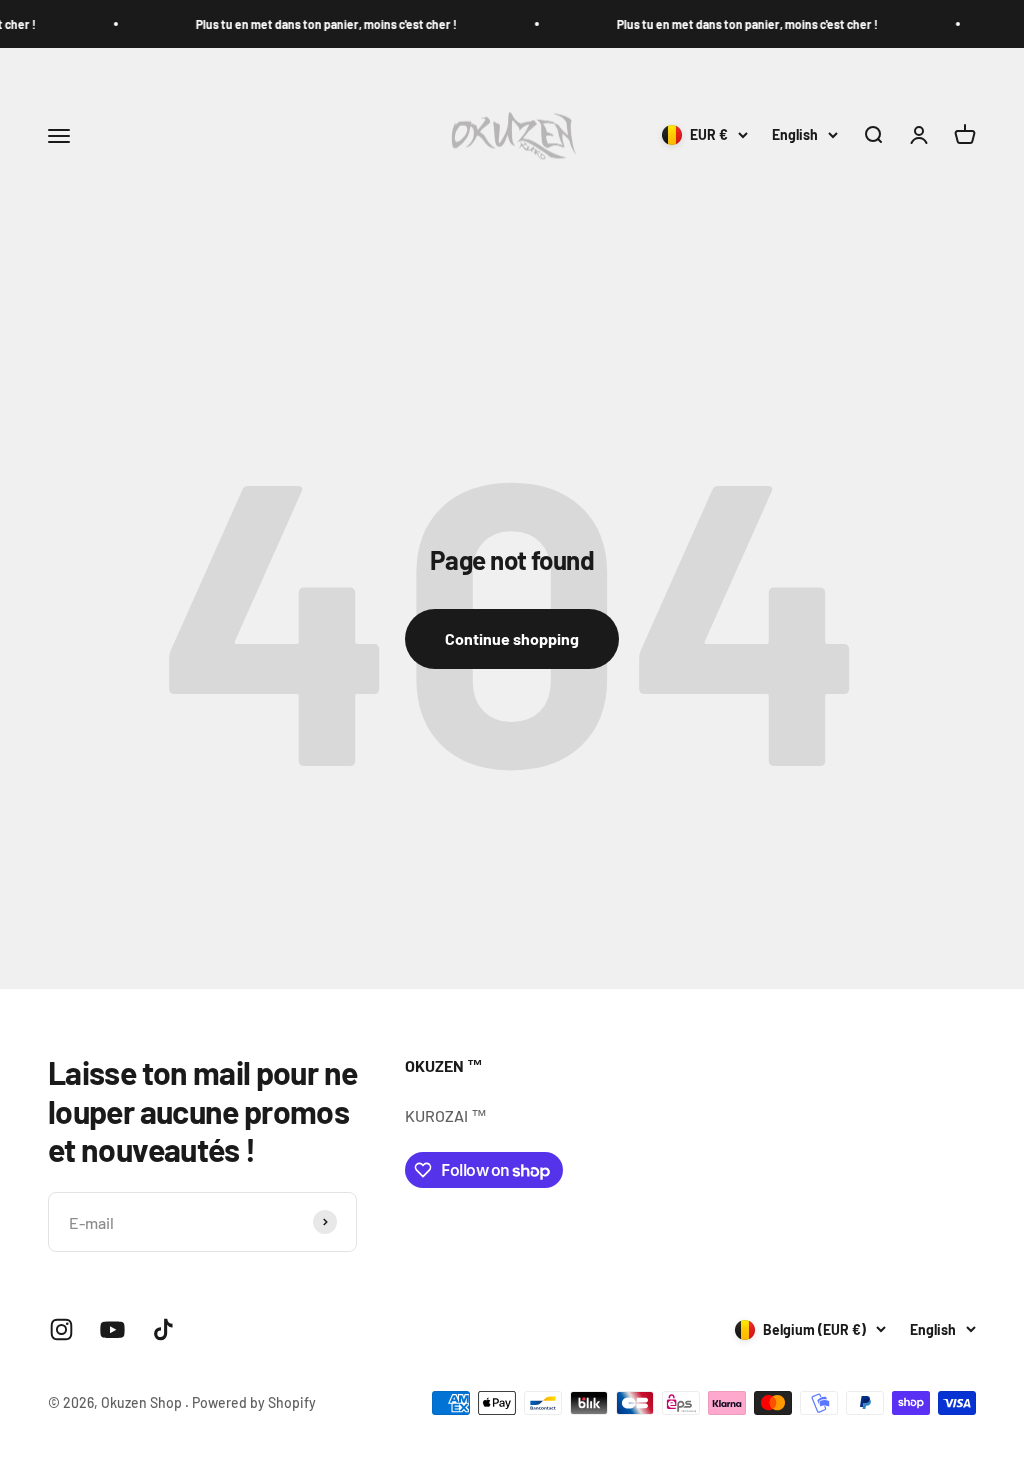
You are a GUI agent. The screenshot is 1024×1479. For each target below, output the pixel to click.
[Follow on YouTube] (112, 1329)
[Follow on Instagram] (61, 1329)
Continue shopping (512, 638)
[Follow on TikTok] (163, 1329)
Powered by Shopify (254, 1402)
